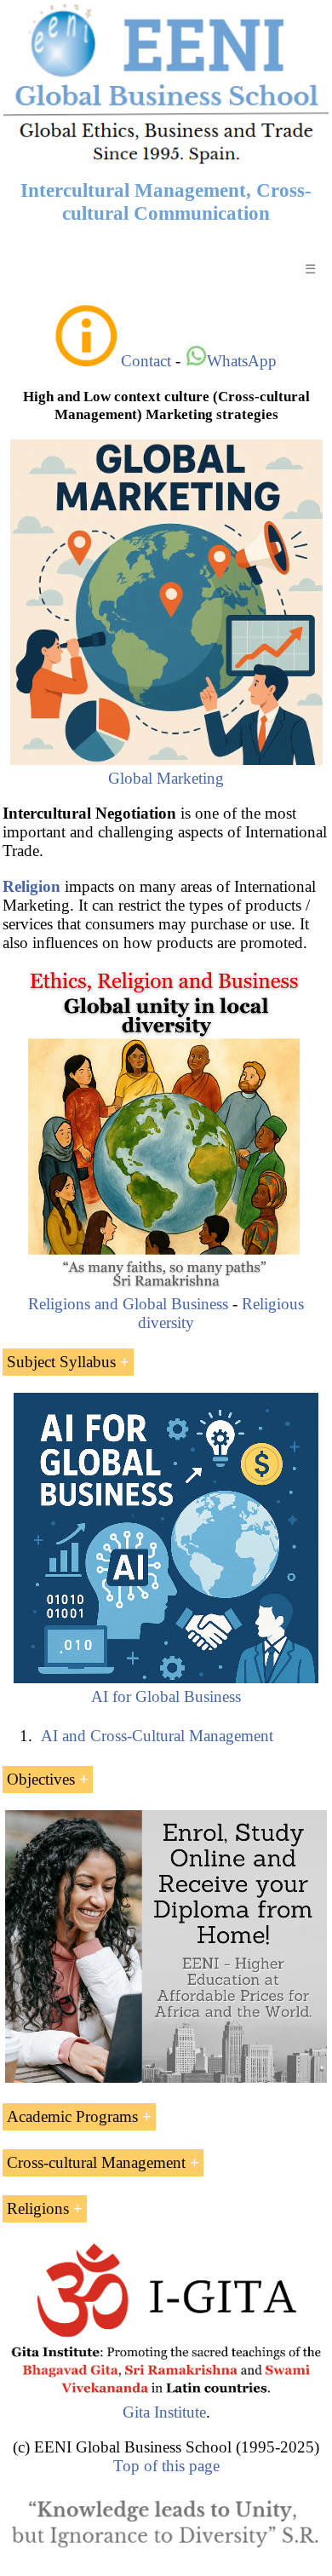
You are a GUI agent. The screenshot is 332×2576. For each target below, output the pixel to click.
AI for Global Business (166, 1696)
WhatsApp (242, 361)
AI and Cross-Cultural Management (157, 1736)
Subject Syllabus (61, 1362)
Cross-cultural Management (96, 2162)
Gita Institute (164, 2412)
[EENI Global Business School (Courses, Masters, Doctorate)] (166, 161)
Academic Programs (72, 2116)
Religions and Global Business (128, 1304)
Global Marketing (166, 778)
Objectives (41, 1779)
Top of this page (166, 2466)
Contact (146, 361)
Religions (38, 2208)
